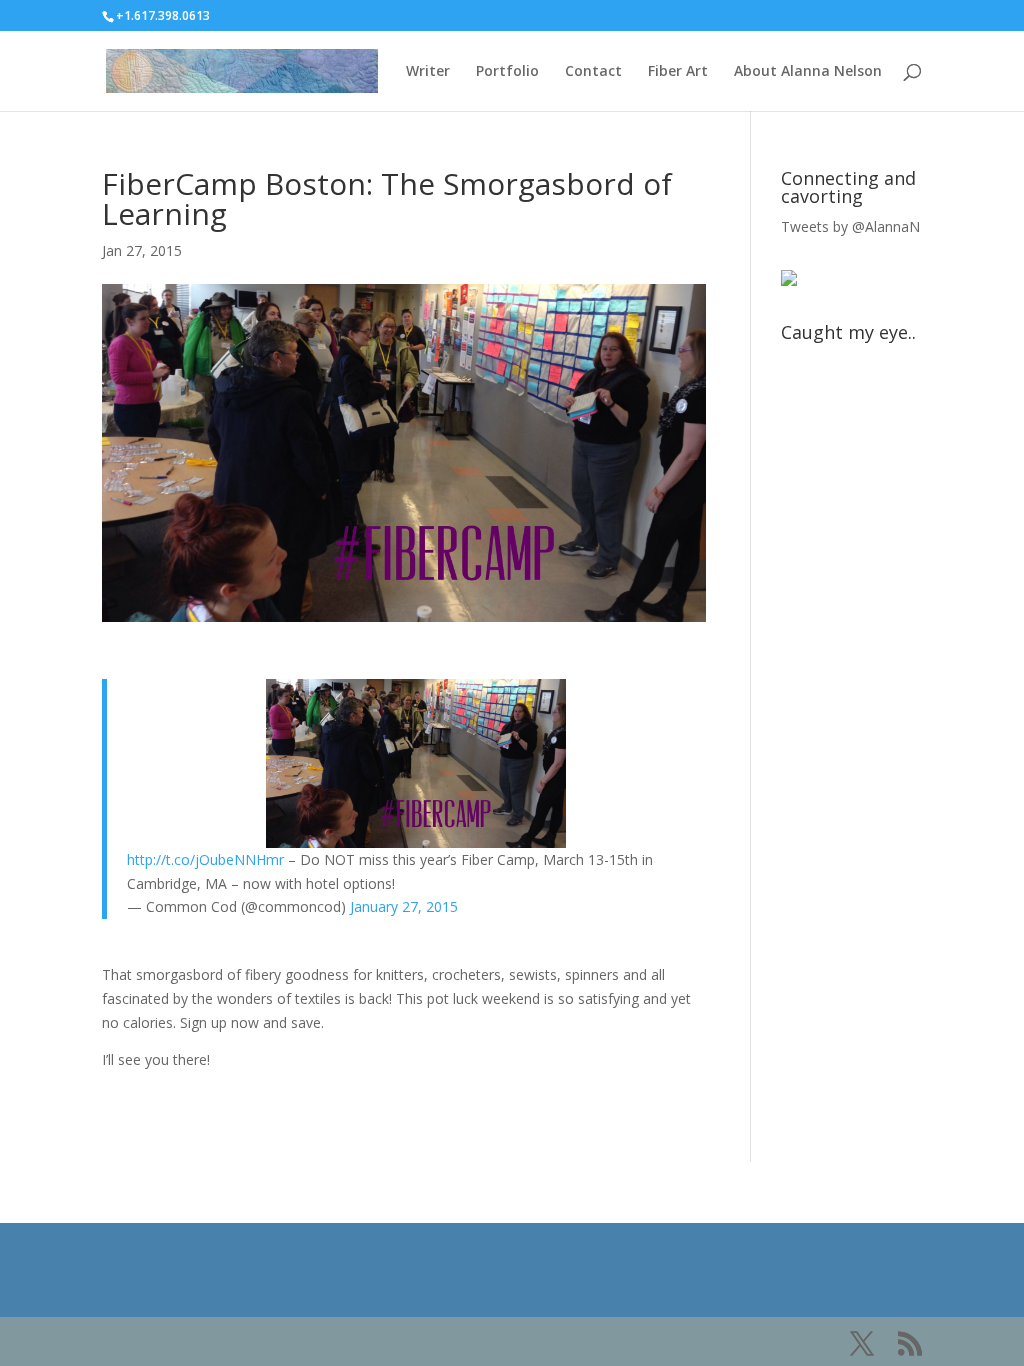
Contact (593, 72)
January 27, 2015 (404, 906)
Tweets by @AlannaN (850, 226)
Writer (428, 72)
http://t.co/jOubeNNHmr (205, 859)
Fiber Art (678, 72)
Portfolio (507, 72)
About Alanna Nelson (808, 72)
